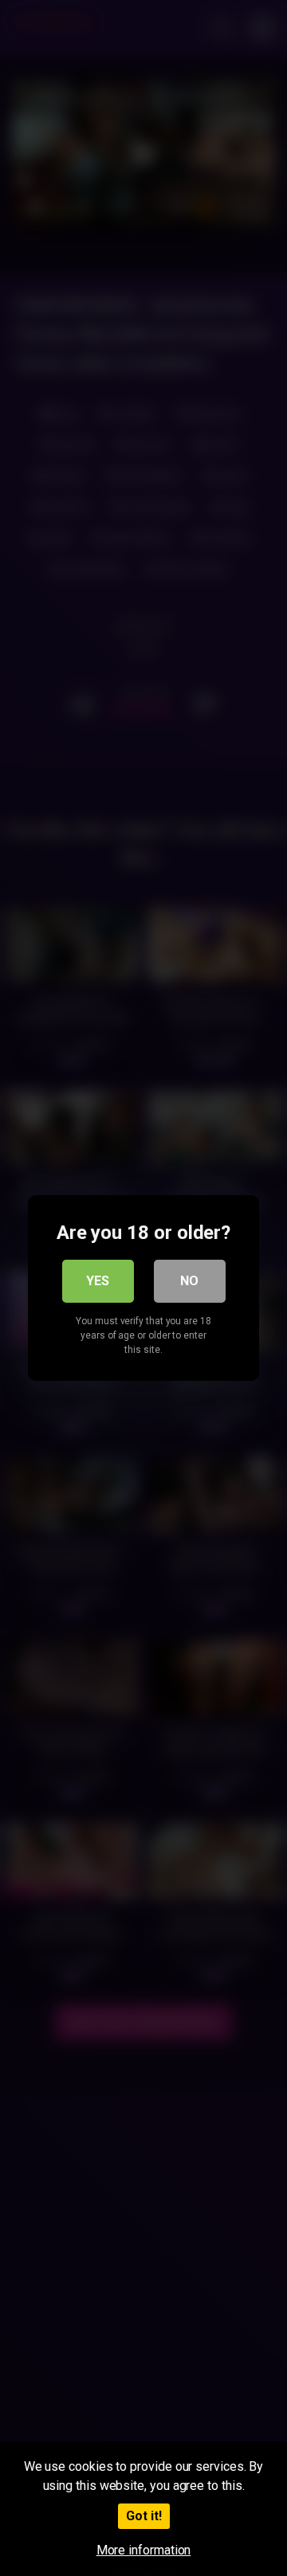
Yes (98, 1281)
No (189, 1281)
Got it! (144, 2516)
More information (144, 2550)
